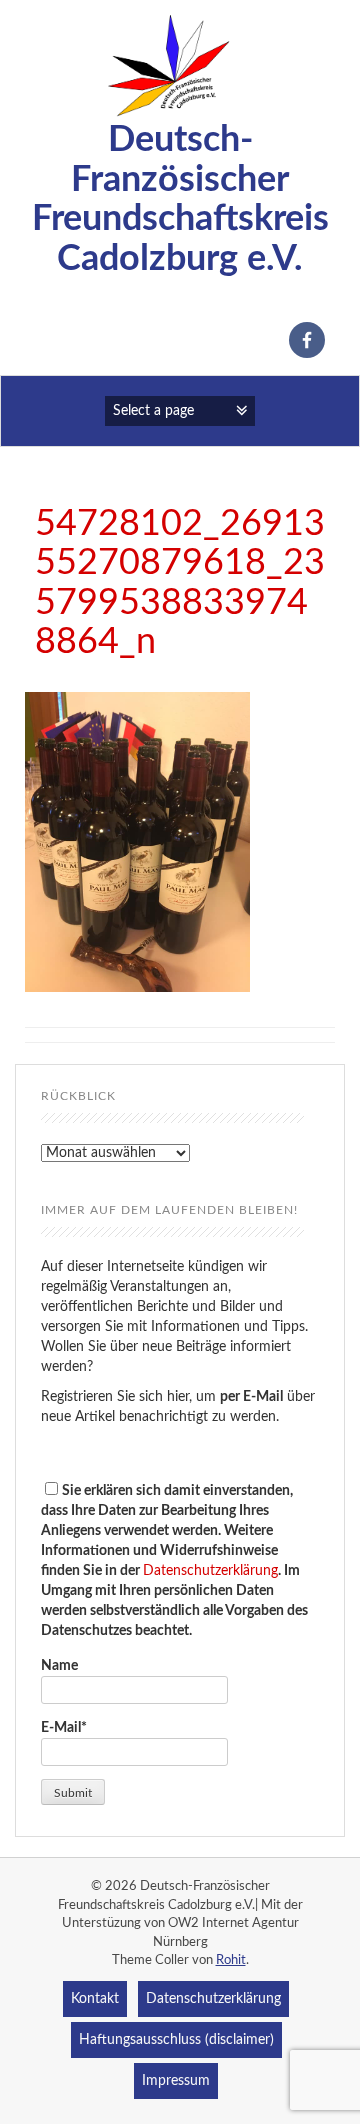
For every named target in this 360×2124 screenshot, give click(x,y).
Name (59, 1666)
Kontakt (95, 1999)
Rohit (231, 1960)
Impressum (176, 2081)
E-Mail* (64, 1728)
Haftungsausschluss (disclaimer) (176, 2040)
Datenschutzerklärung (210, 1571)
